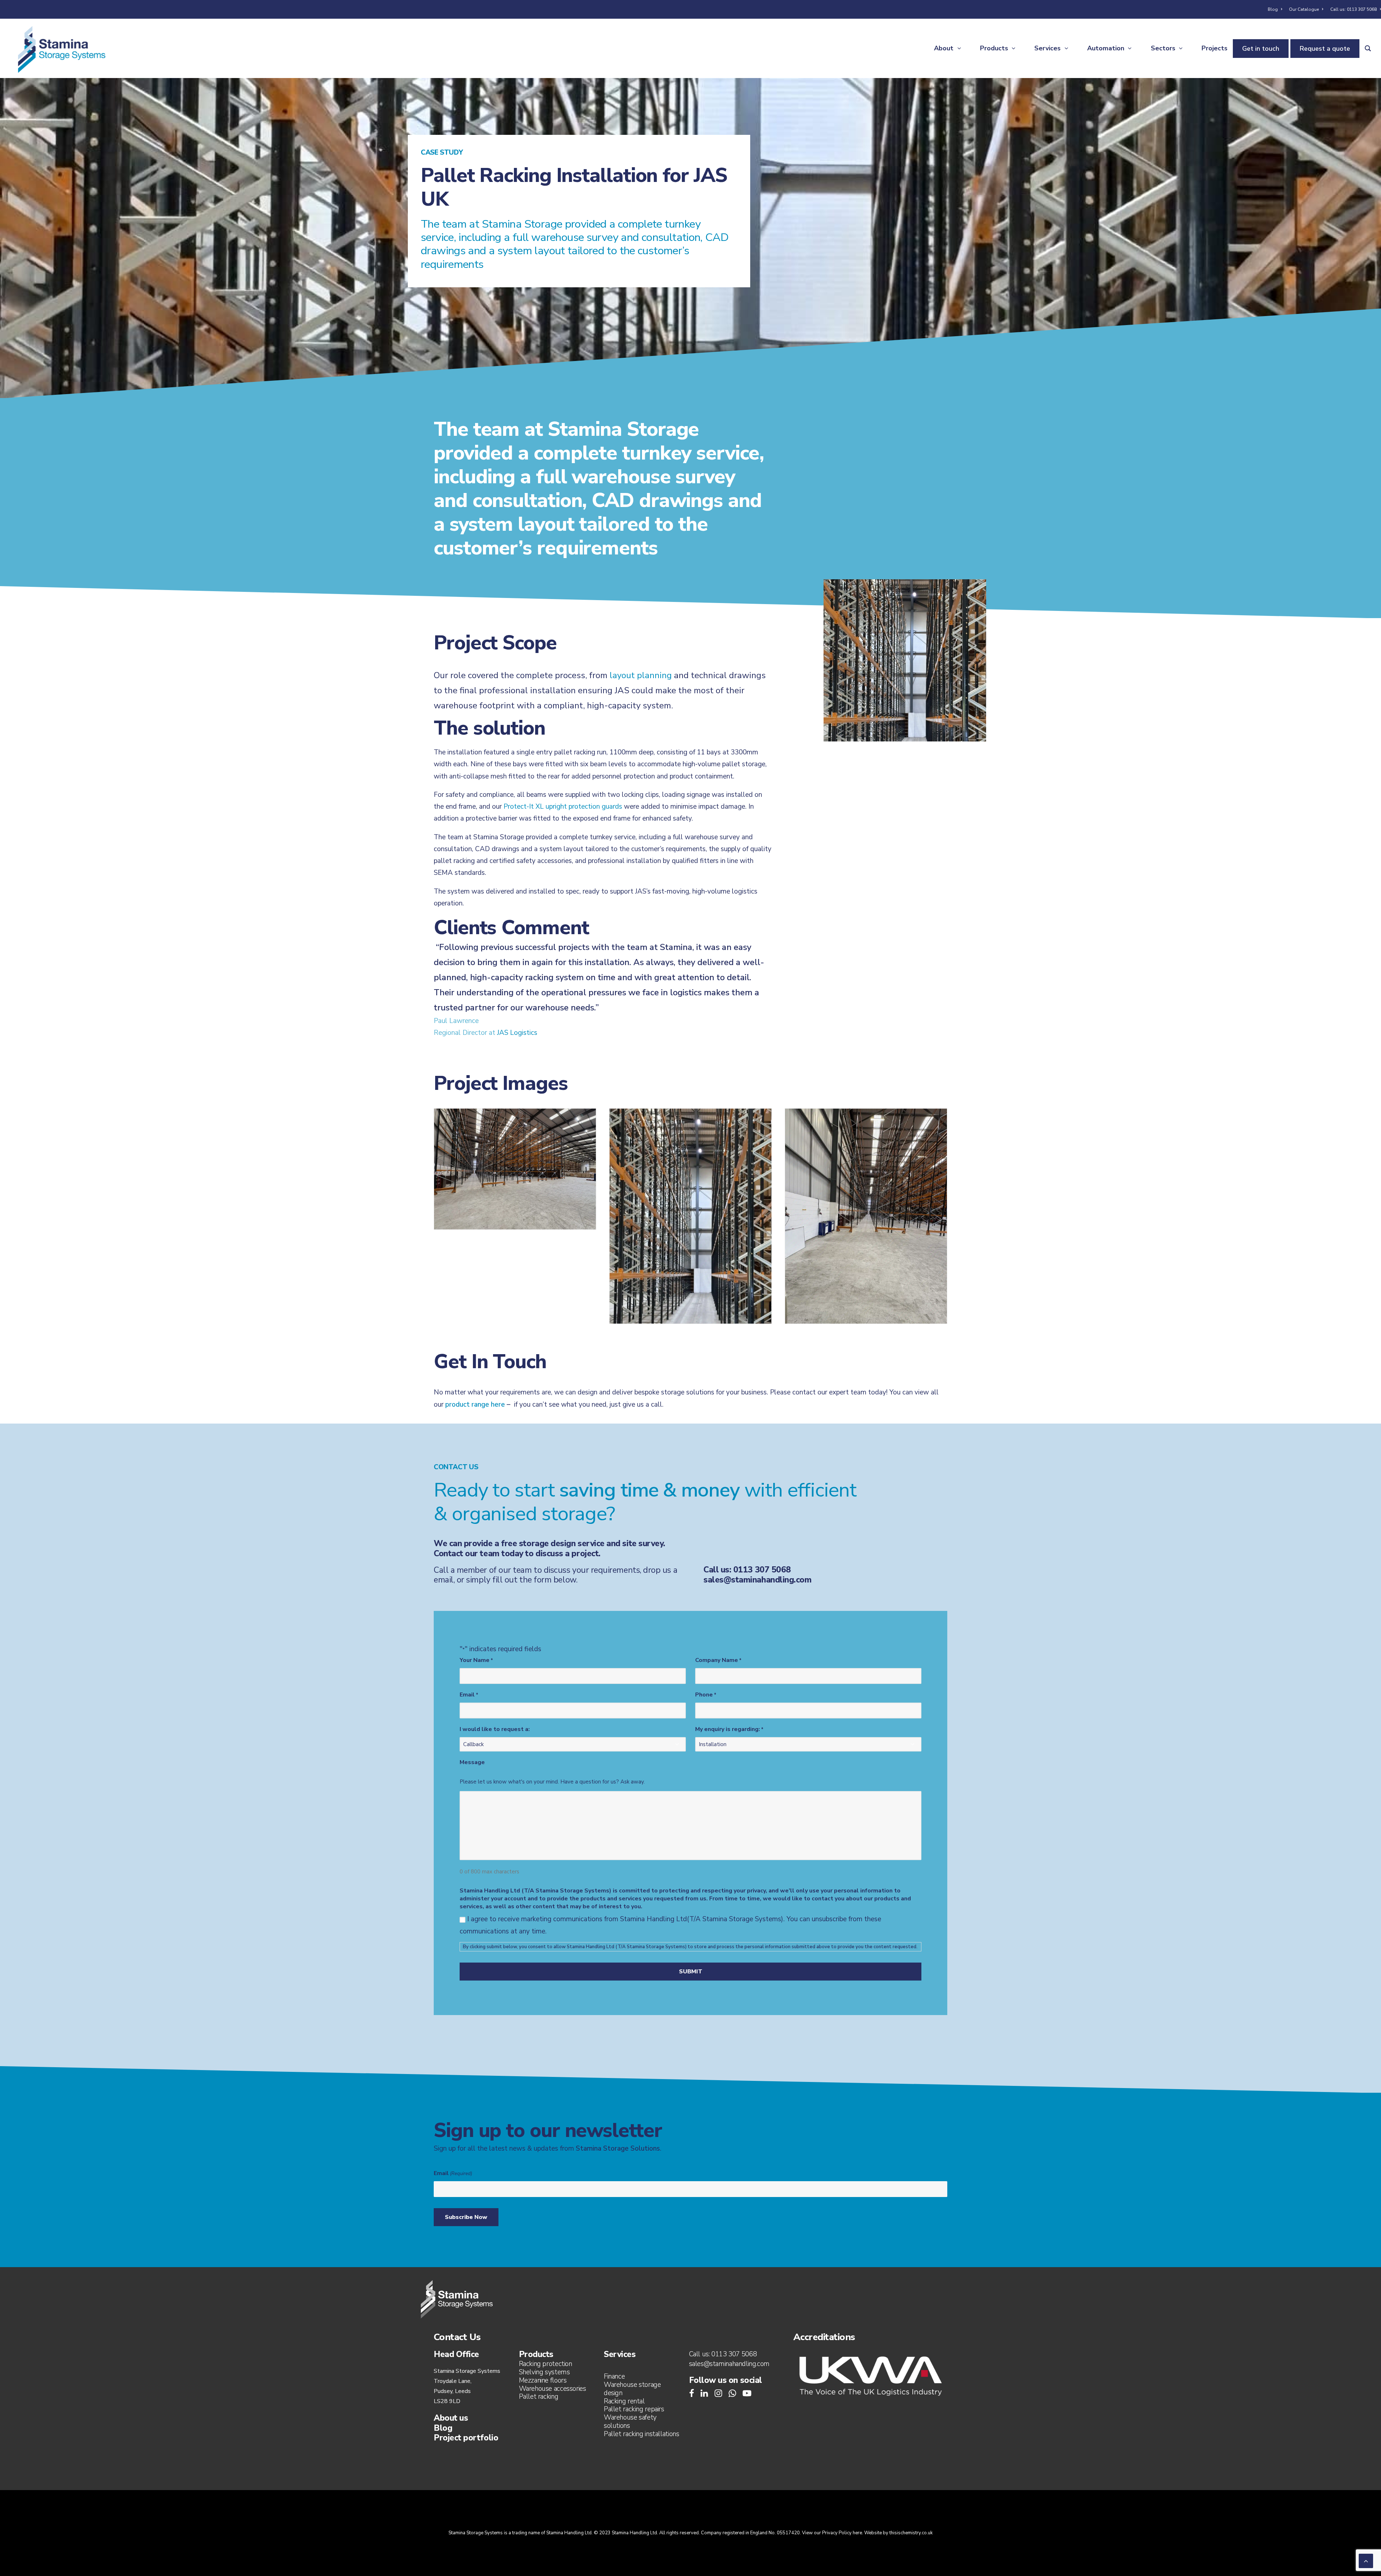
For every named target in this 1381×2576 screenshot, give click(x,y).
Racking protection (546, 2364)
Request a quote (1325, 49)
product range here (475, 1405)
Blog (1273, 9)
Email (469, 1695)
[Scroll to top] (1366, 2561)
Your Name (476, 1660)
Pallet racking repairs (635, 2409)
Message (472, 1762)
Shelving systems (544, 2372)
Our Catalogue (1304, 9)
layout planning (640, 675)
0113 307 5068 (762, 1570)
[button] (692, 2395)
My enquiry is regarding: (729, 1729)
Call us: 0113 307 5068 (1353, 9)
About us (451, 2418)
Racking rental (625, 2401)
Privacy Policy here (842, 2533)
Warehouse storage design (632, 2389)
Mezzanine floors (544, 2380)
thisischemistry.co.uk (911, 2533)
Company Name (718, 1660)
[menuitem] (1276, 9)
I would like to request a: (495, 1729)
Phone (706, 1695)
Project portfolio (467, 2438)
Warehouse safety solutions (630, 2422)
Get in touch (1261, 49)
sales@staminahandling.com (758, 1580)
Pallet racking (539, 2397)
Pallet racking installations (642, 2434)
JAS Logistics (517, 1033)
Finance (614, 2376)
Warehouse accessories (553, 2389)
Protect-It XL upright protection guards (563, 807)
